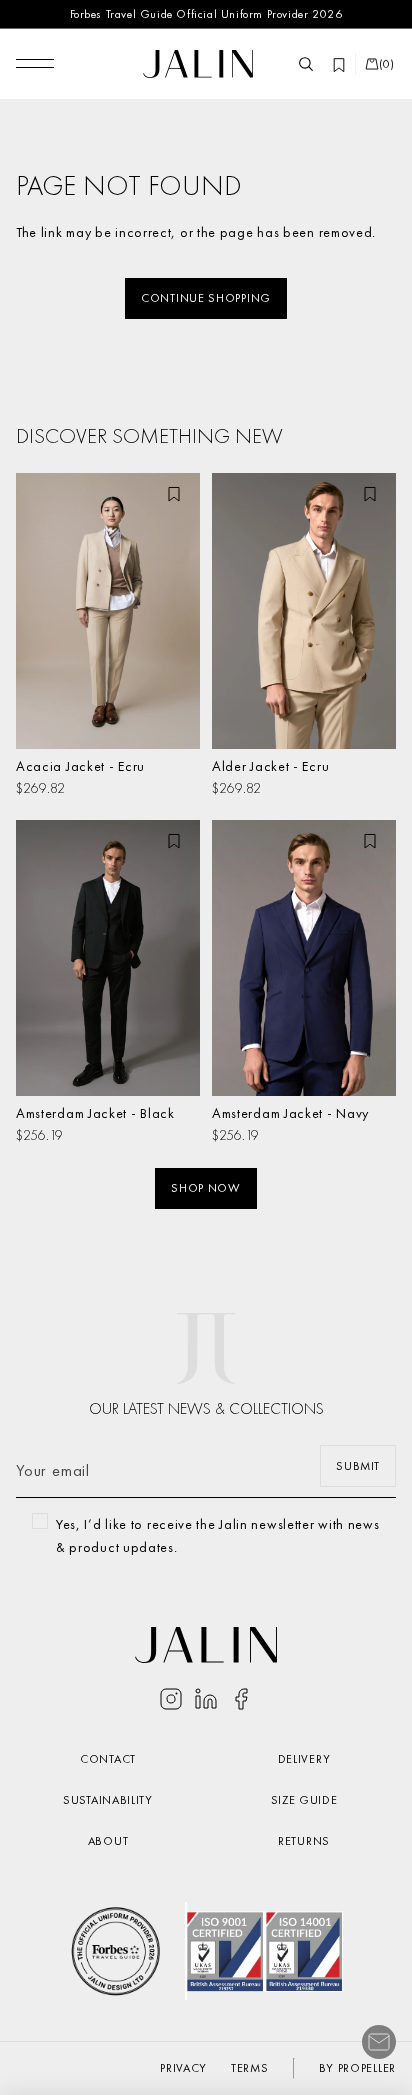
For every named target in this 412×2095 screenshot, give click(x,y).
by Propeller (357, 2068)
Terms (250, 2068)
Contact (108, 1759)
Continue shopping (206, 298)
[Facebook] (241, 1699)
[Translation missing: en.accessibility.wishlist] (339, 64)
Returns (304, 1841)
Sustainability (108, 1800)
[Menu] (35, 64)
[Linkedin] (206, 1699)
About (108, 1841)
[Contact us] (379, 2042)
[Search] (306, 64)
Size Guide (304, 1800)
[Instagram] (171, 1699)
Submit (358, 1466)
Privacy (183, 2068)
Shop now (206, 1188)
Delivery (304, 1759)
